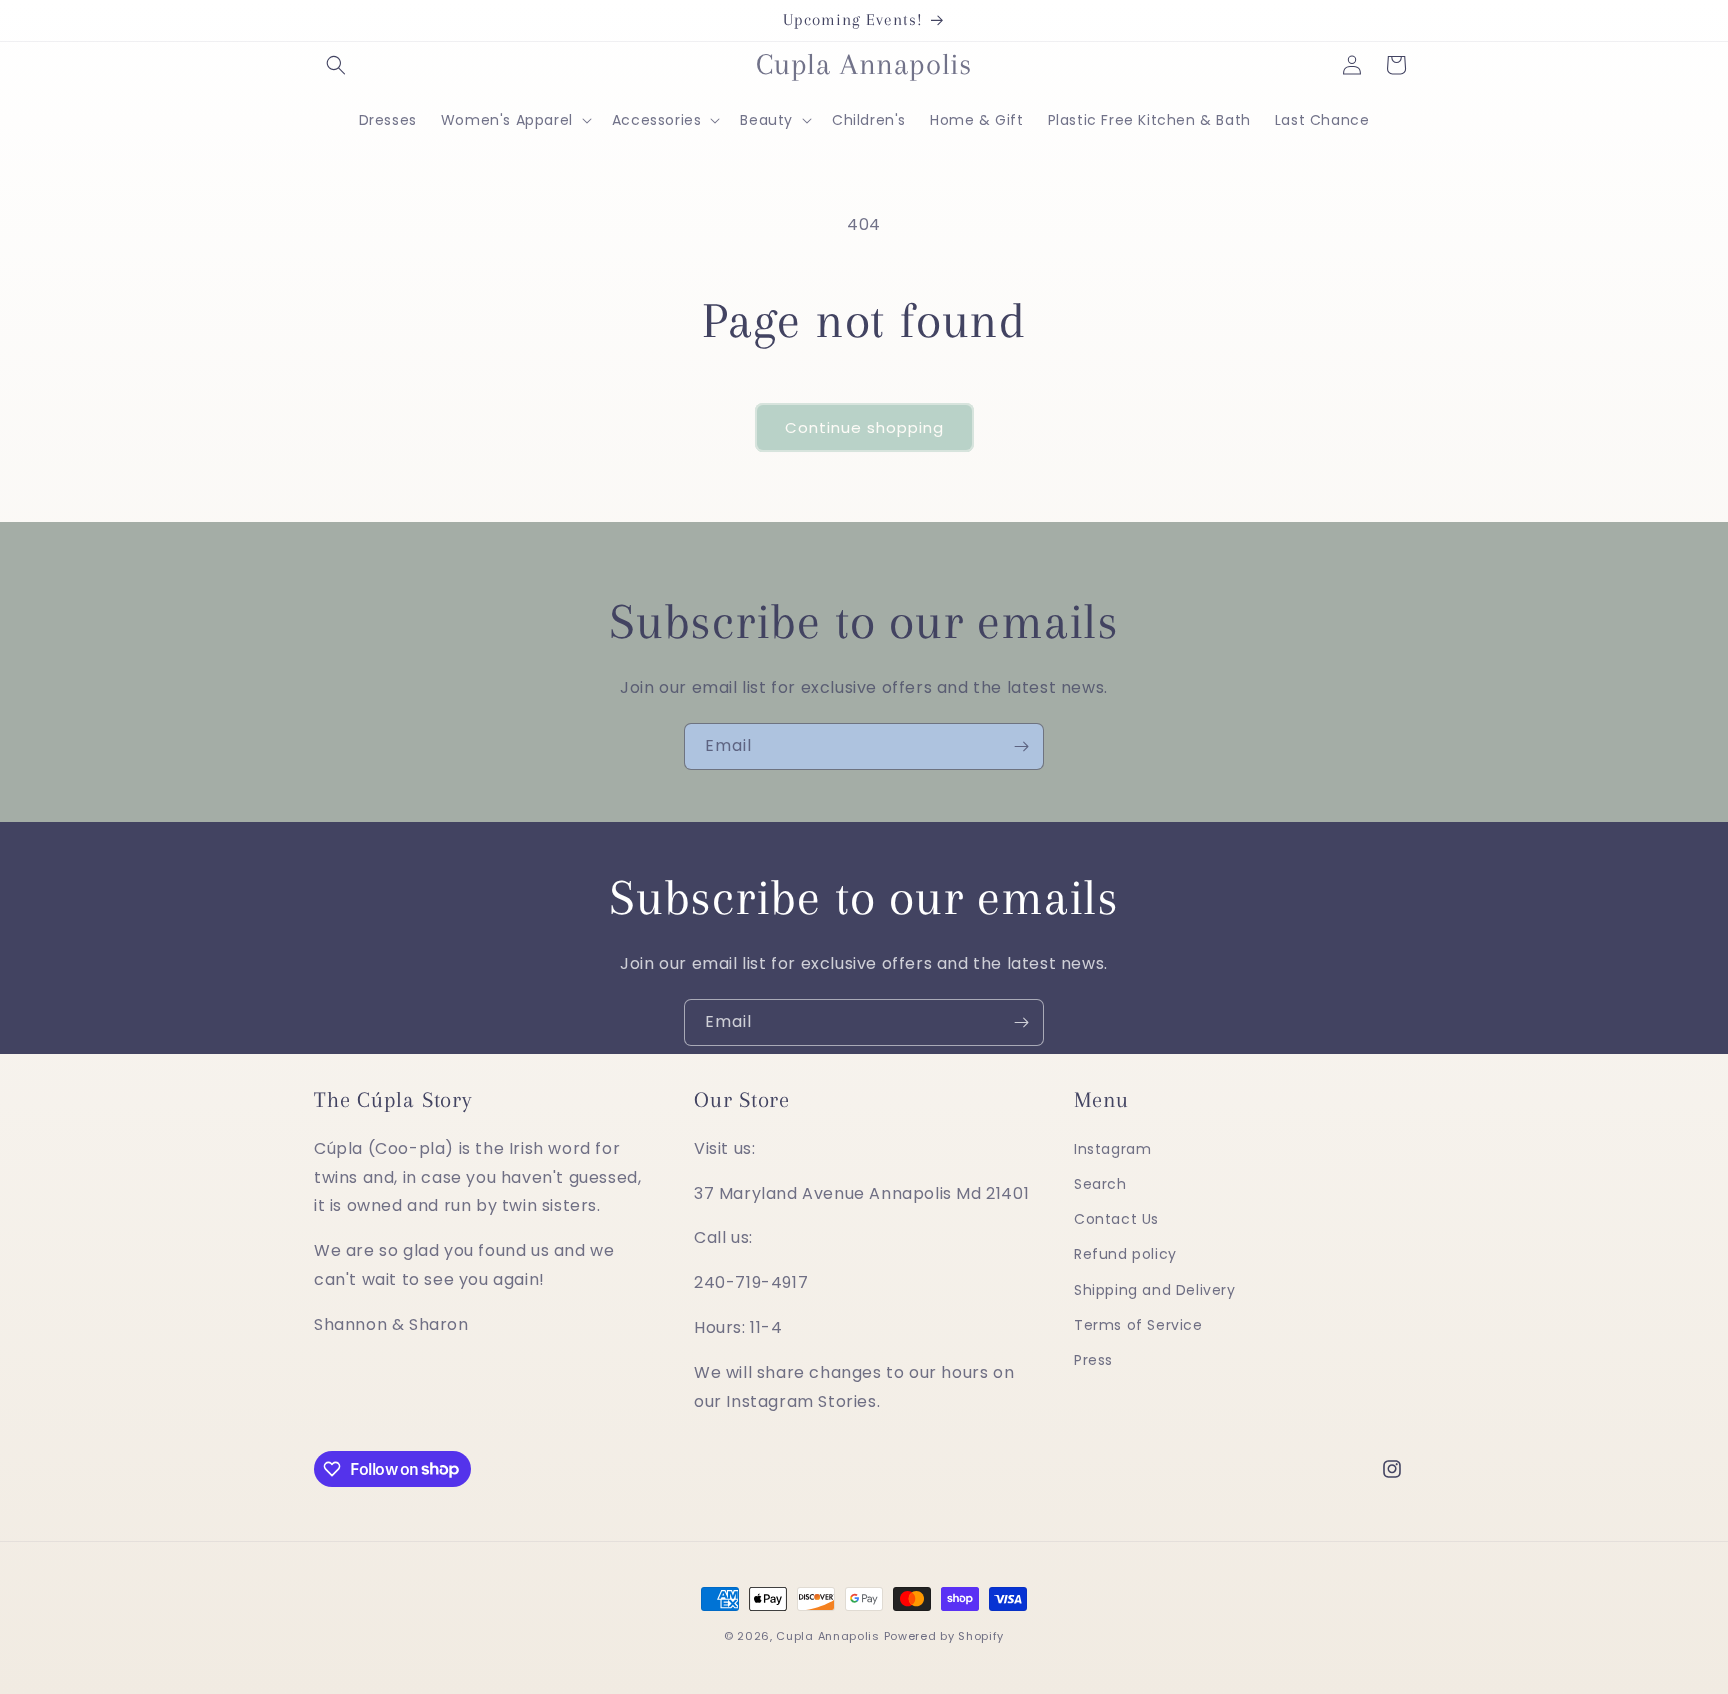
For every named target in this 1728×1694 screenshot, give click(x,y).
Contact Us (1116, 1219)
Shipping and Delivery (1155, 1290)
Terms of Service (1138, 1325)
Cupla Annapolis (828, 1636)
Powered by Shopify (944, 1636)
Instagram (1112, 1149)
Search (1100, 1184)
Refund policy (1125, 1255)
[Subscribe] (1021, 746)
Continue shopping (864, 427)
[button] (336, 65)
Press (1093, 1360)
